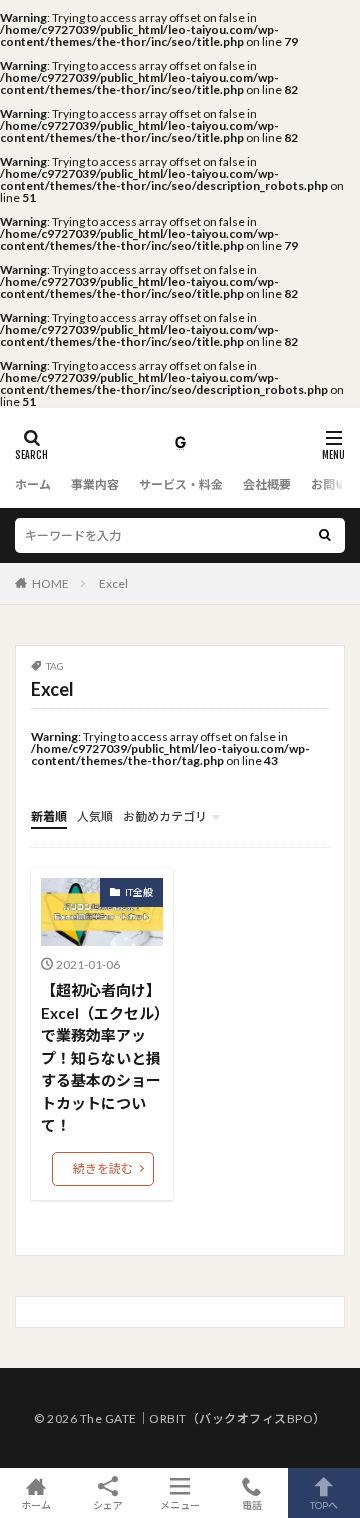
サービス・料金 (181, 484)
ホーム (33, 484)
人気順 (95, 816)
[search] (325, 535)
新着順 (49, 816)
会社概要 (267, 484)
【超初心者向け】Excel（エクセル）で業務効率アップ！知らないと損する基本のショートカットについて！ (101, 1057)
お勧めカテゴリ (165, 816)
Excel (113, 583)
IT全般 (139, 892)
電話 (252, 1504)
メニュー (180, 1504)
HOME (50, 583)
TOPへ (324, 1504)
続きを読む (103, 1168)
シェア (108, 1505)
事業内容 (95, 484)
